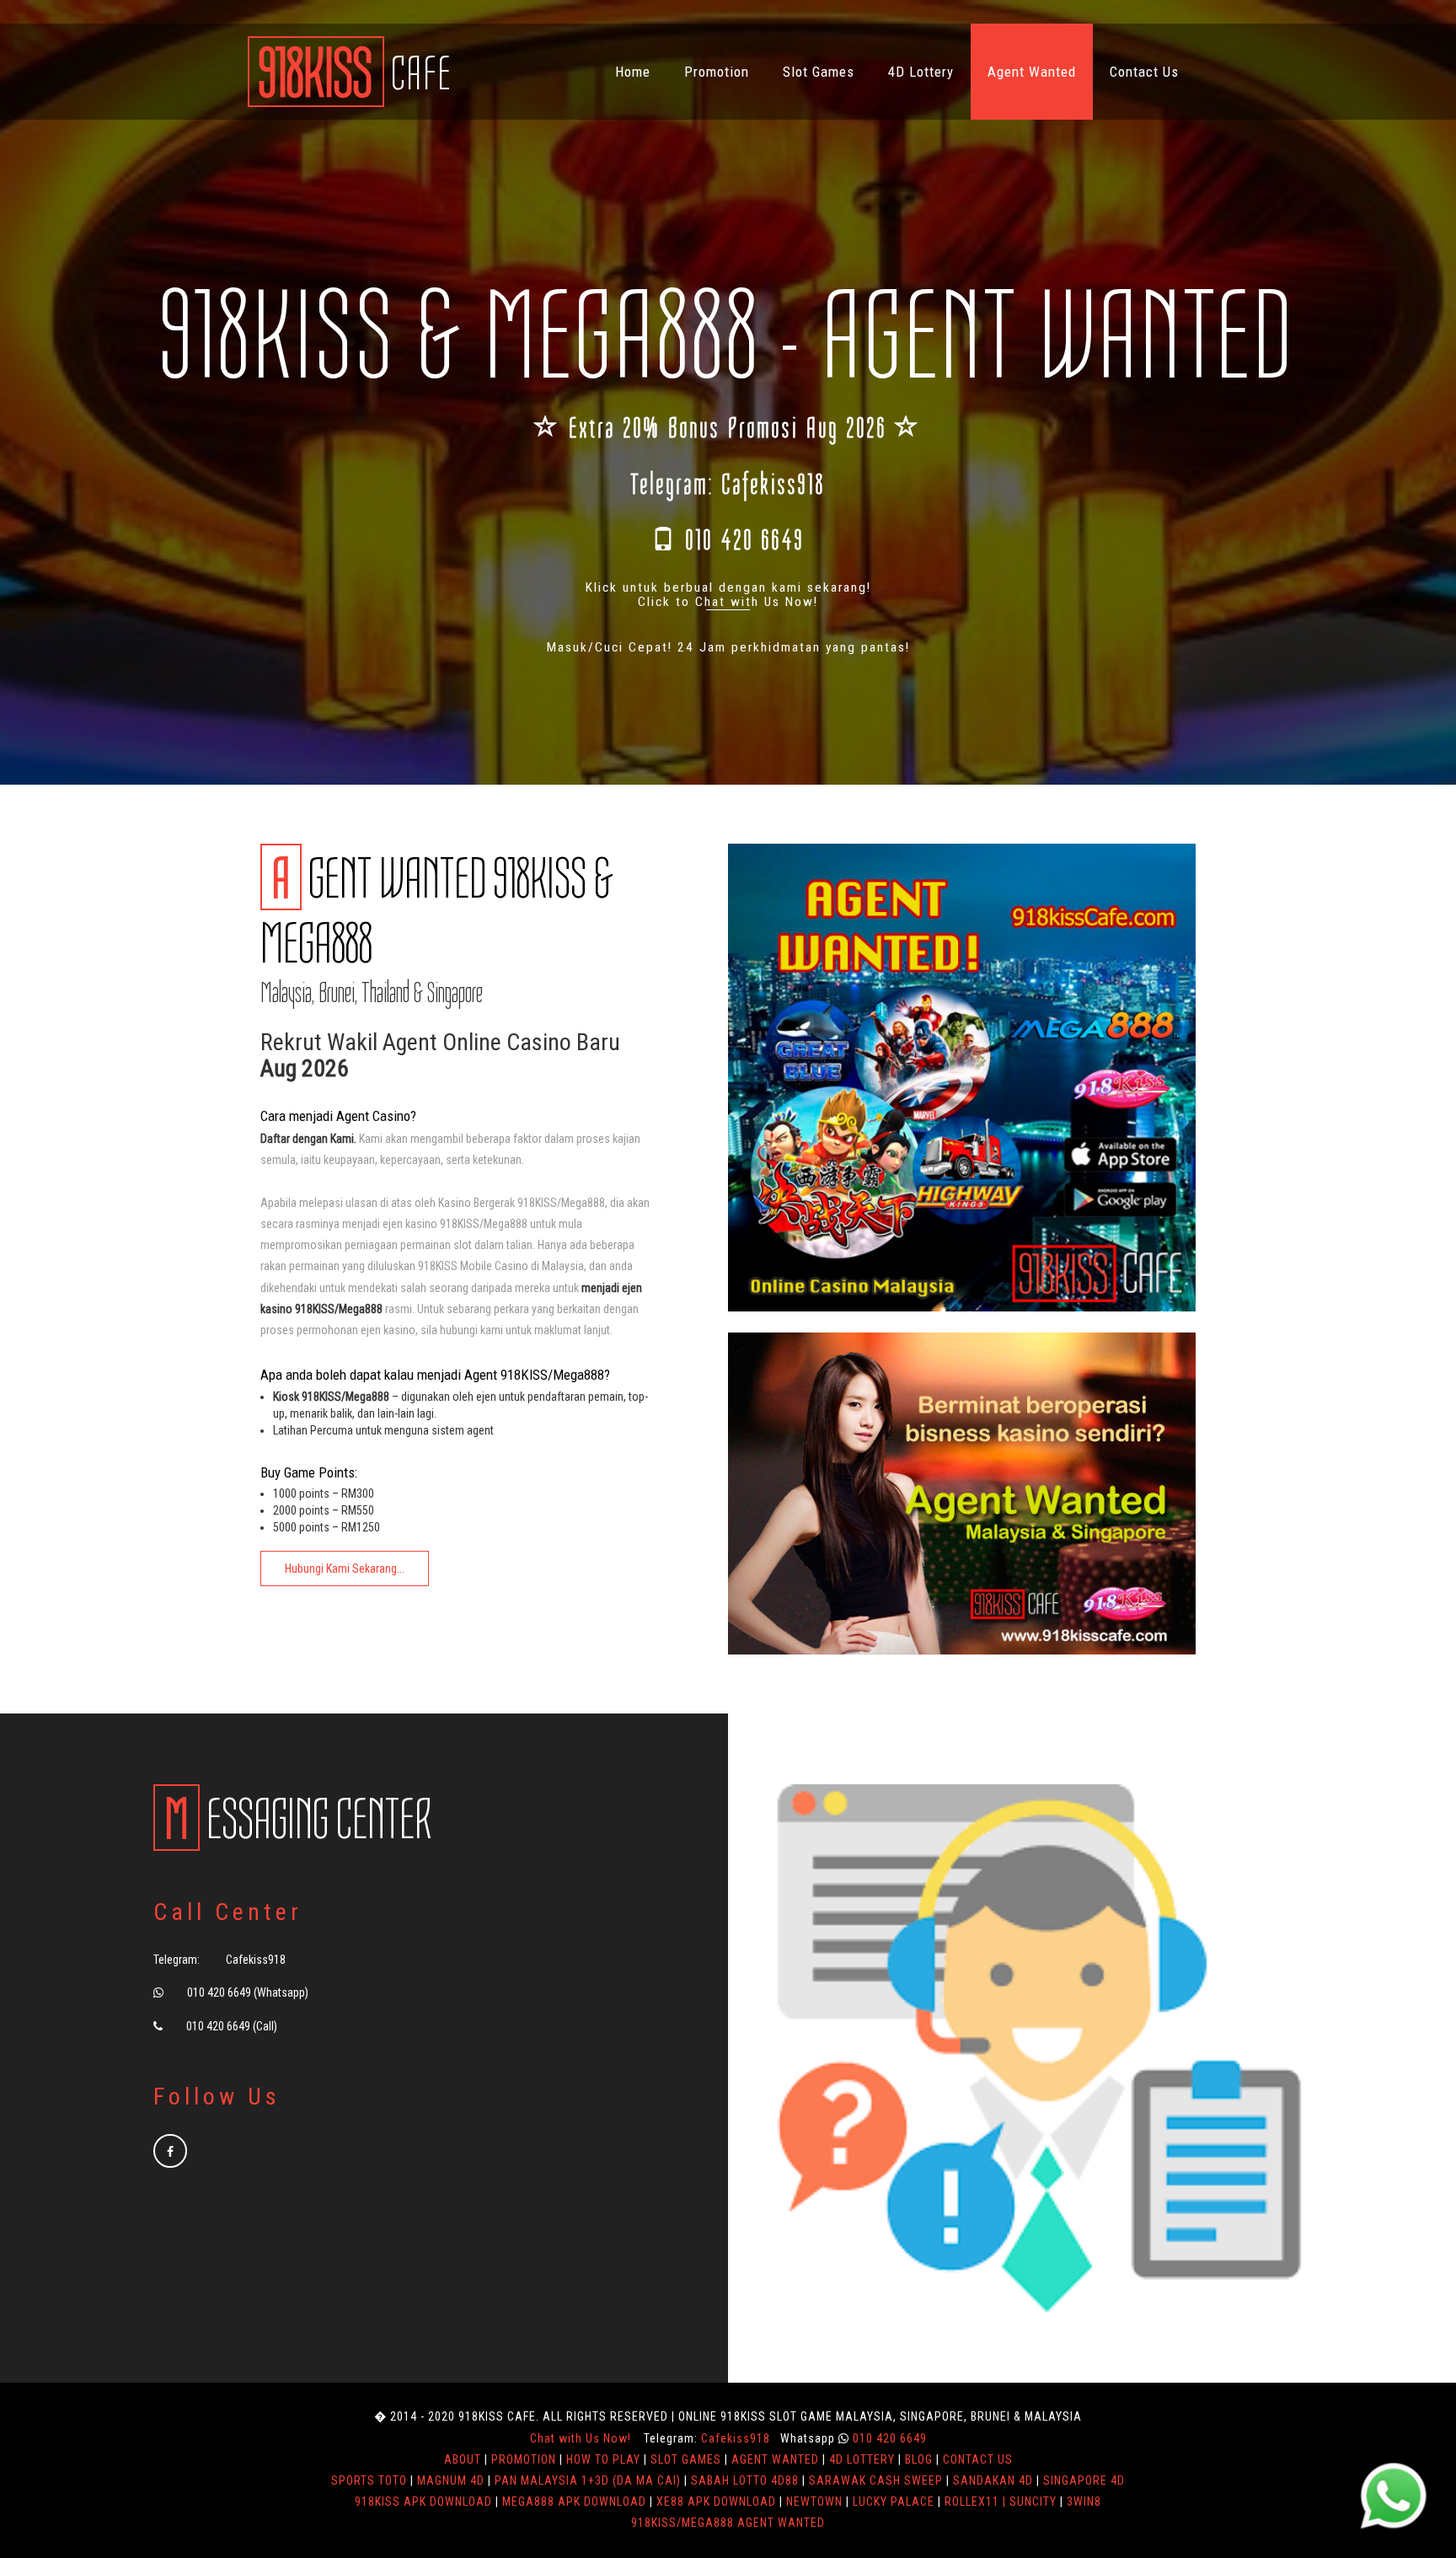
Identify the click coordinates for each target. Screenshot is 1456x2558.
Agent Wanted (1032, 72)
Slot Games (819, 72)
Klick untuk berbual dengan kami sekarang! (728, 587)
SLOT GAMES (686, 2459)
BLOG (919, 2459)
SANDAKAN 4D (993, 2480)
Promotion (717, 72)
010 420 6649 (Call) (232, 2026)
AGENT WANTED (775, 2459)
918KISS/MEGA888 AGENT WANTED (728, 2523)
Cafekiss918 (774, 485)
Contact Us (1144, 72)
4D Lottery (921, 72)
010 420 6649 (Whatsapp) (248, 1992)
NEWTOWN (814, 2502)
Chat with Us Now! (581, 2438)
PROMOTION (524, 2459)
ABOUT (463, 2459)
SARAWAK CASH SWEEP (876, 2480)
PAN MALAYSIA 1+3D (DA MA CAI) (588, 2480)
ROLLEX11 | (977, 2502)
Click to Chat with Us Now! (728, 602)
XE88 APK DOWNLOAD (716, 2502)
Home (633, 72)
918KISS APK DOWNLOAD (423, 2502)
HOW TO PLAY (603, 2459)
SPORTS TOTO (369, 2480)
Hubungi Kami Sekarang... (345, 1569)
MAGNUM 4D (451, 2480)
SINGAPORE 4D (1084, 2480)
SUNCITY (1033, 2502)
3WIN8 (1084, 2502)
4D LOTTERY (862, 2459)
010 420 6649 (745, 540)
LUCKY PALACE (894, 2502)
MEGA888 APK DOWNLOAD (574, 2502)
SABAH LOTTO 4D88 (745, 2480)
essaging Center (298, 1820)
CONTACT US (978, 2459)
